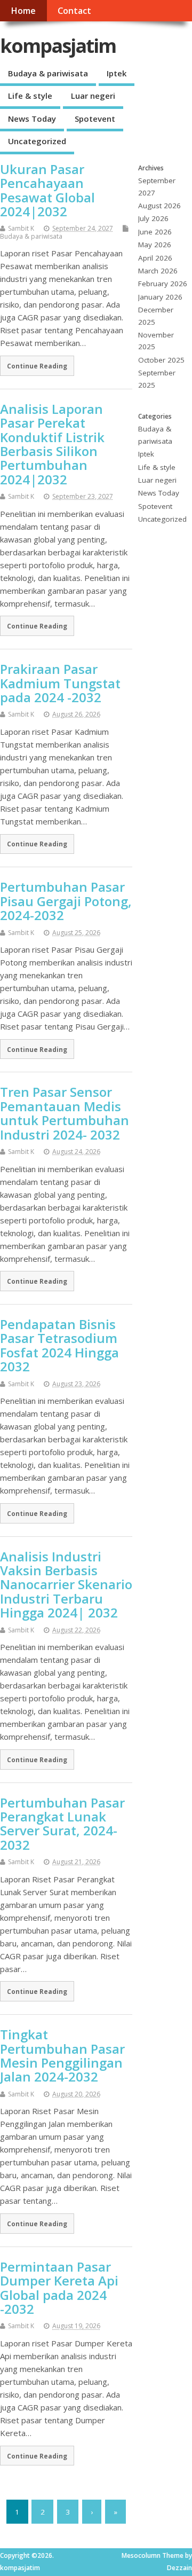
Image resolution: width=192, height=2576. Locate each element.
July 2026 (153, 218)
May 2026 (155, 245)
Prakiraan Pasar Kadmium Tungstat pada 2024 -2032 (60, 683)
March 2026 (158, 271)
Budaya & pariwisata (48, 73)
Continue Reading (37, 366)
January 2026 (160, 297)
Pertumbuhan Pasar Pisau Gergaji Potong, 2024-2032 (66, 901)
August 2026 (159, 206)
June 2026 (155, 232)
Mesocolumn (141, 2555)
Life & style (30, 96)
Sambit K (21, 228)
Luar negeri (93, 96)
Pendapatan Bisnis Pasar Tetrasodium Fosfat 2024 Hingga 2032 (59, 1345)
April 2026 (155, 258)
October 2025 (161, 360)
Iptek (117, 73)
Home (23, 11)
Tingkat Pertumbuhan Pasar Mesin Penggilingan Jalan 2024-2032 (62, 2055)
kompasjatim (58, 46)
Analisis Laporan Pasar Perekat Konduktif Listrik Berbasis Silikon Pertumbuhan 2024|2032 (52, 444)
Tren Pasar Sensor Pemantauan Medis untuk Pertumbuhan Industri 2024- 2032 (65, 1113)
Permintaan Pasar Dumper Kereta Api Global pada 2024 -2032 (59, 2288)
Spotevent (95, 119)
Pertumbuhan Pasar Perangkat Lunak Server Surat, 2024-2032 (62, 1824)
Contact (74, 11)
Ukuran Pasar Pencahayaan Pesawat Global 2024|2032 (47, 190)
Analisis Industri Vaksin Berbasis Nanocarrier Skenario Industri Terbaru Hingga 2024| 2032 (66, 1585)
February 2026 (163, 284)
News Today (32, 119)
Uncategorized (37, 141)
